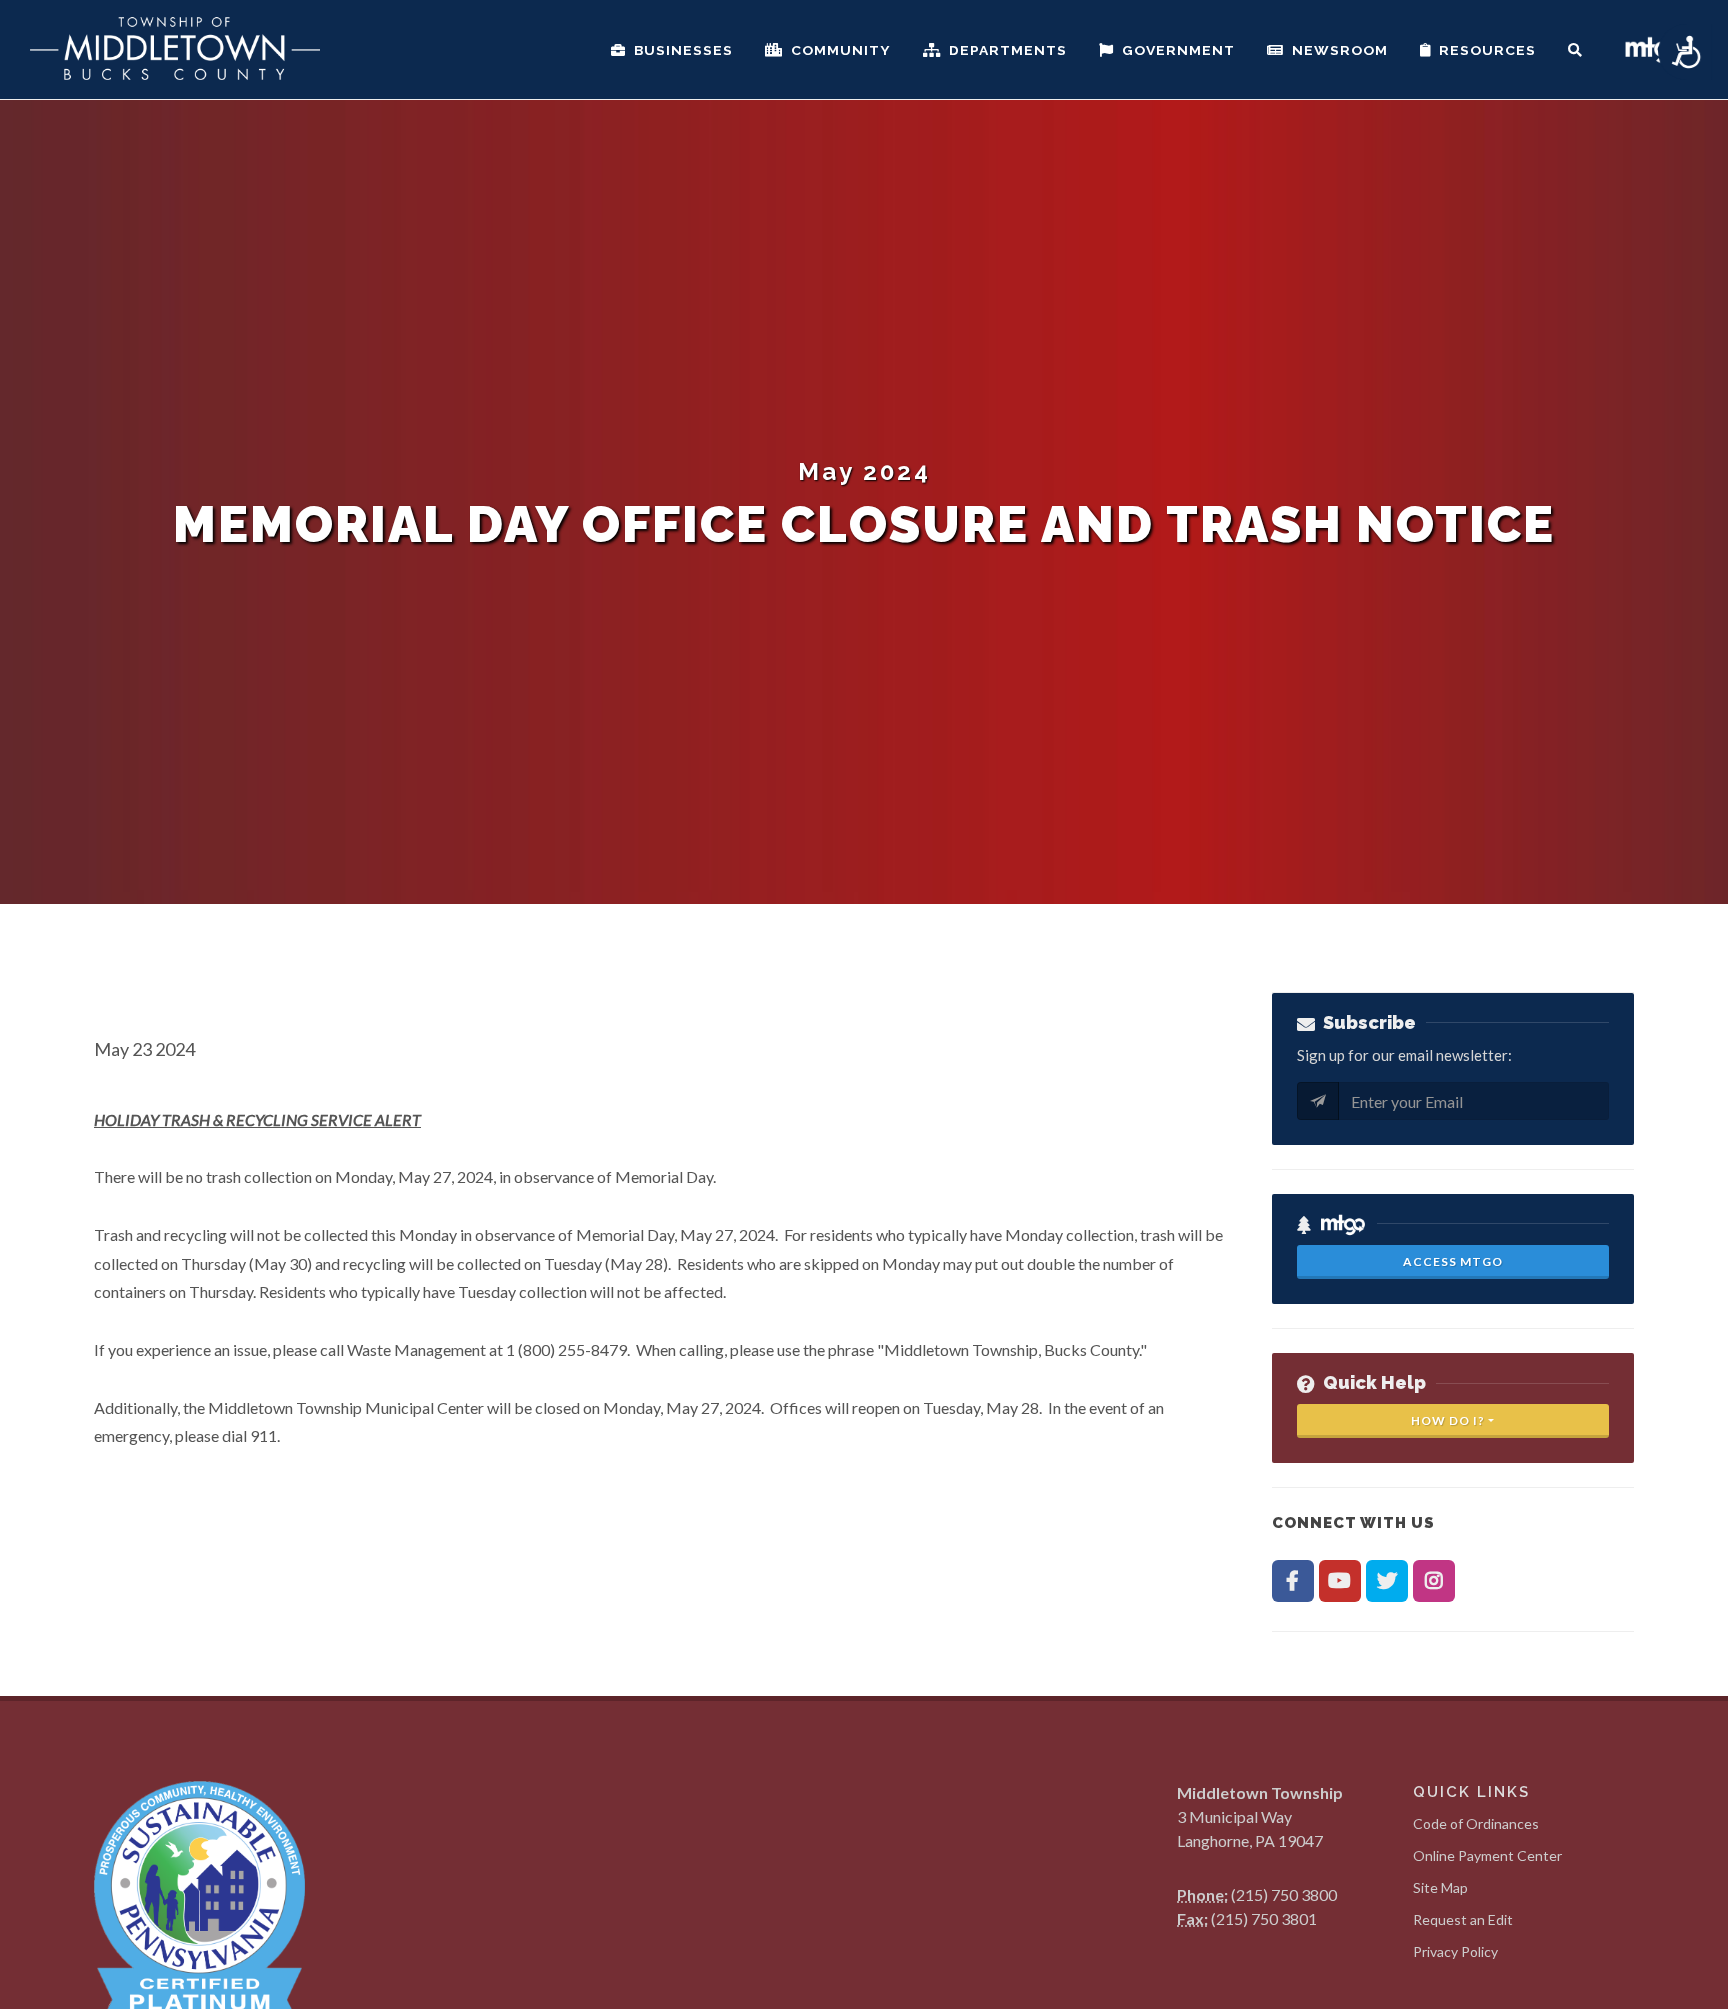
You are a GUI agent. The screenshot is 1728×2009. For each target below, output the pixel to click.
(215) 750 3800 (1284, 1894)
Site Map (1440, 1887)
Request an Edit (1463, 1919)
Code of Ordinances (1476, 1823)
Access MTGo (1453, 1261)
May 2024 (864, 471)
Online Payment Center (1487, 1855)
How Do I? (1448, 1420)
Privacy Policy (1455, 1951)
